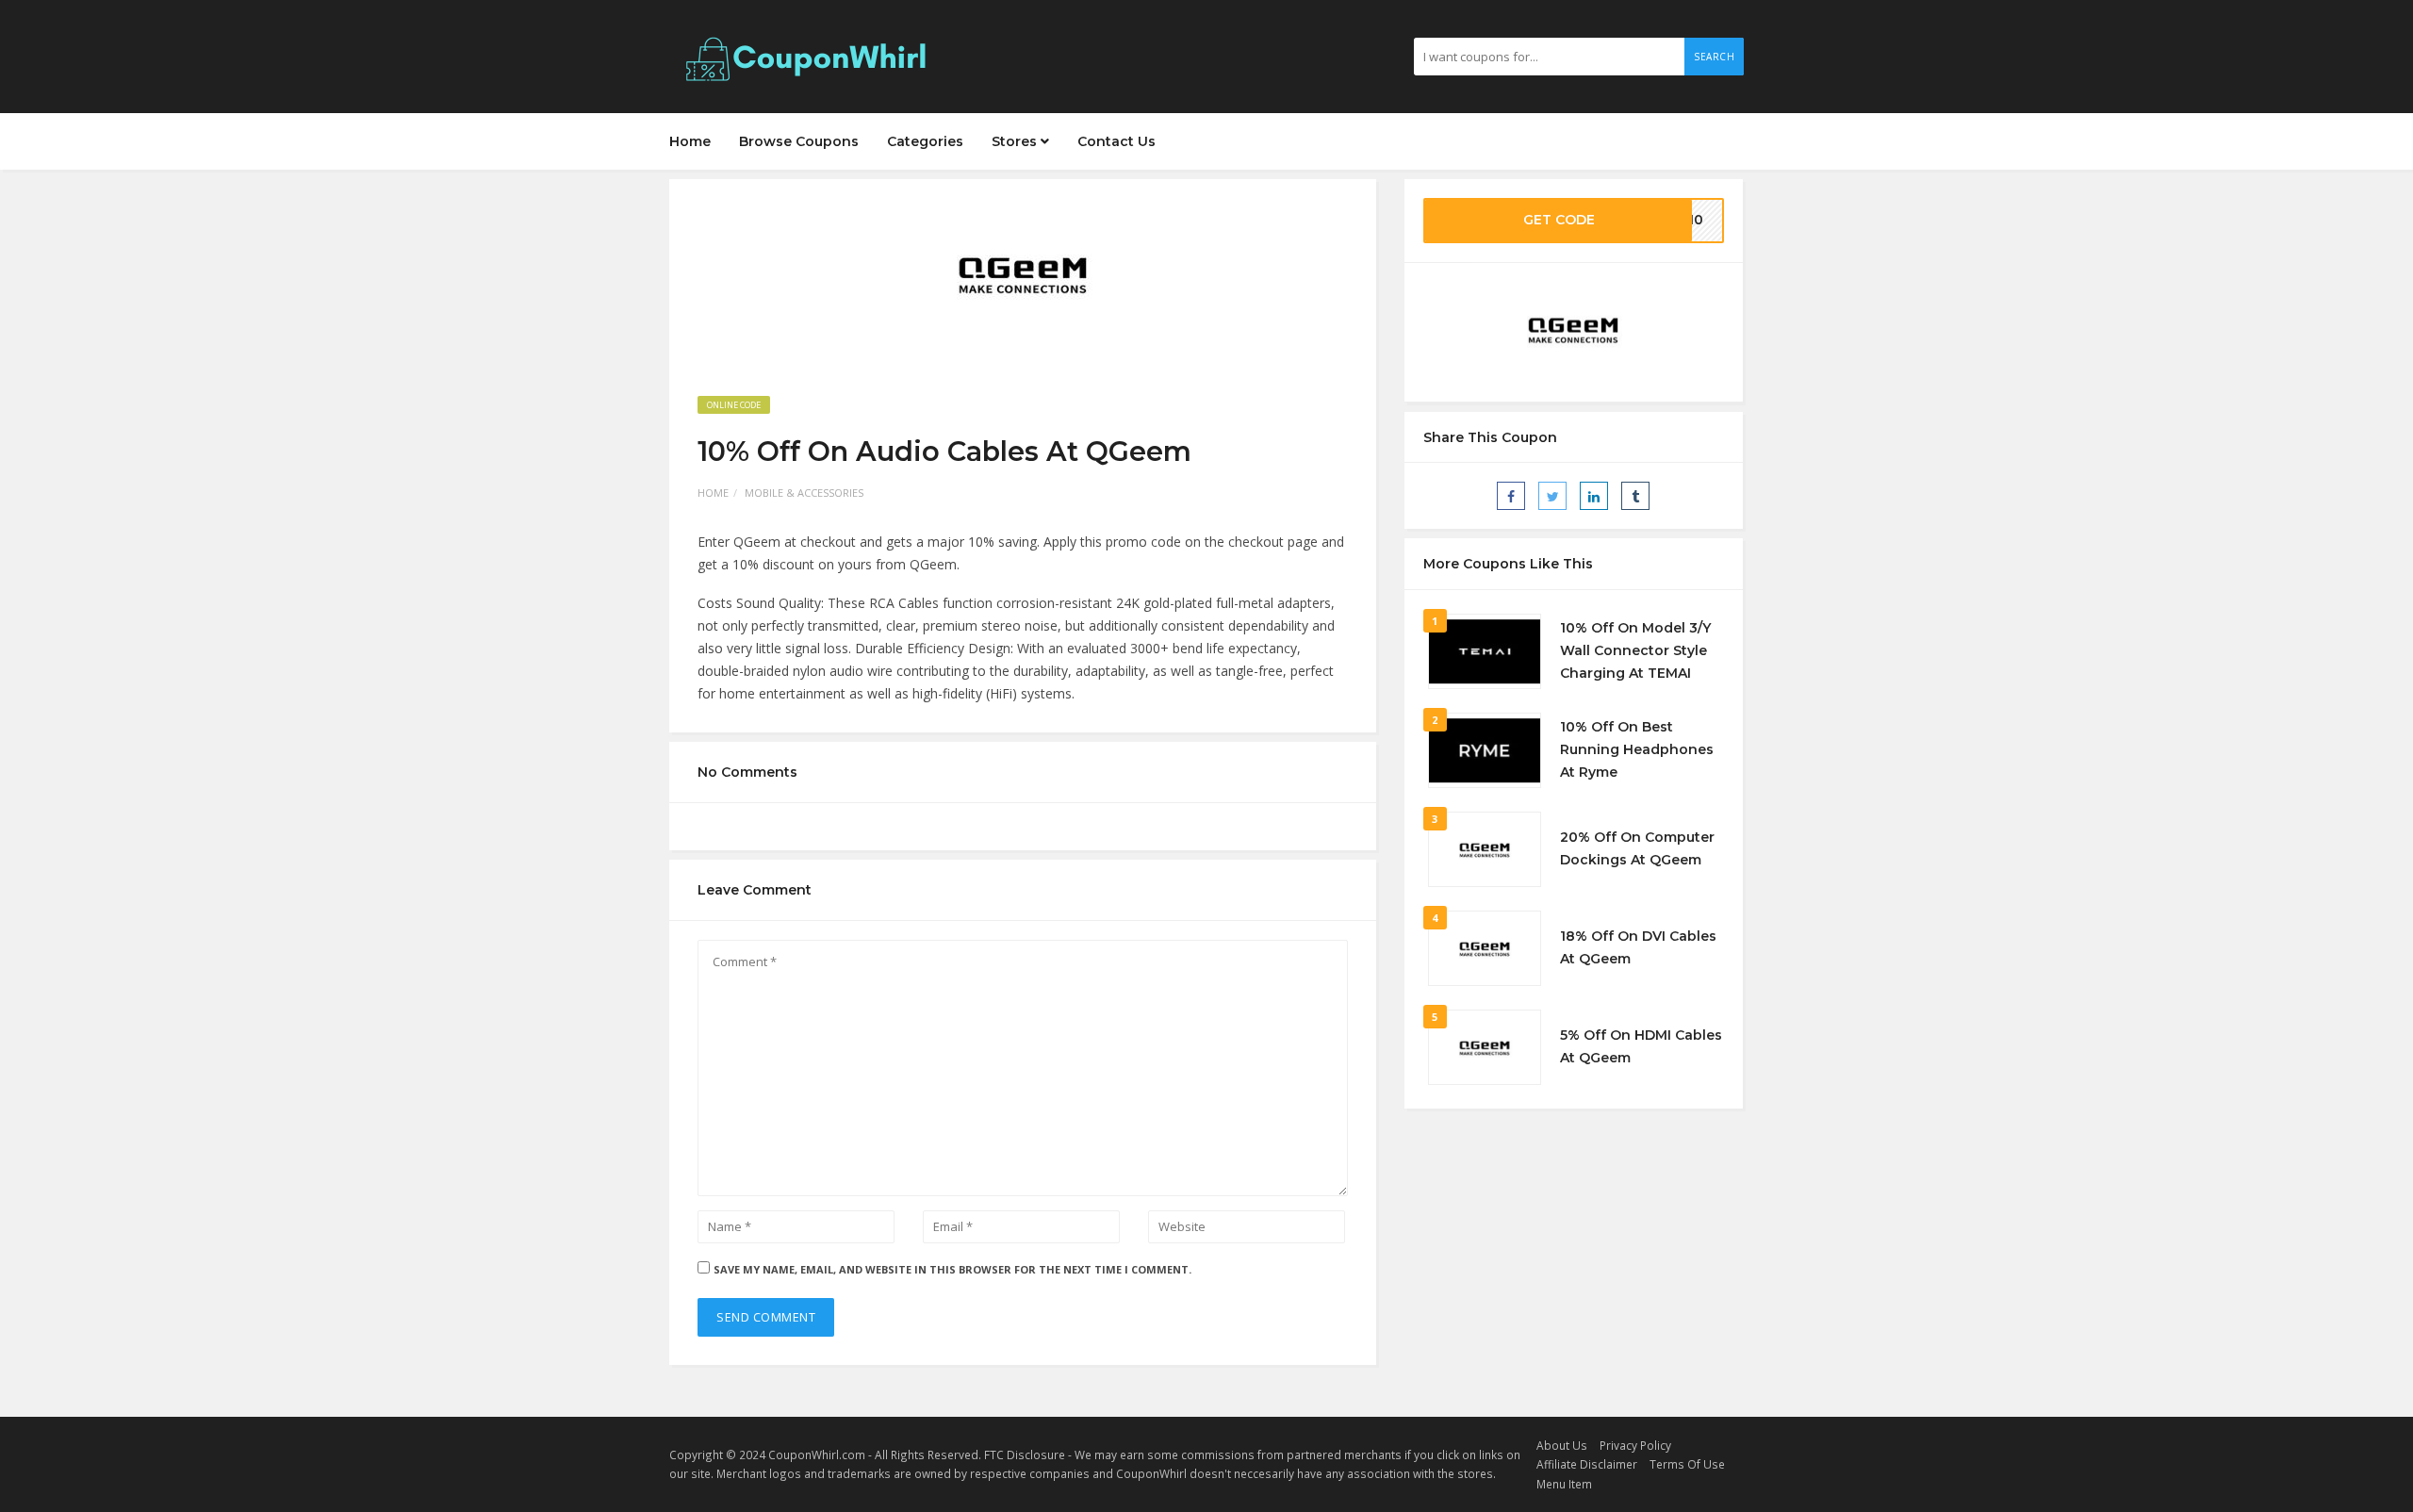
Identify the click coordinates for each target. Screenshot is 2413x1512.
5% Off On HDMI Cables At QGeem (1641, 1046)
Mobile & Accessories (804, 493)
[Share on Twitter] (1552, 496)
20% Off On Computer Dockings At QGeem (1637, 848)
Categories (925, 141)
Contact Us (1116, 141)
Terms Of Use (1687, 1464)
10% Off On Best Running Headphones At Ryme (1637, 749)
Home (690, 141)
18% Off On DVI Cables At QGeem (1638, 947)
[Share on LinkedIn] (1594, 496)
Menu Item (1564, 1484)
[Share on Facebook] (1511, 496)
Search (1714, 57)
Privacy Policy (1635, 1445)
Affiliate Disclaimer (1587, 1464)
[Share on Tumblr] (1635, 496)
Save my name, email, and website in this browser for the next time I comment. (952, 1269)
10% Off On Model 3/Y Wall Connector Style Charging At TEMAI (1635, 650)
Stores (1016, 141)
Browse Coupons (799, 141)
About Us (1562, 1445)
